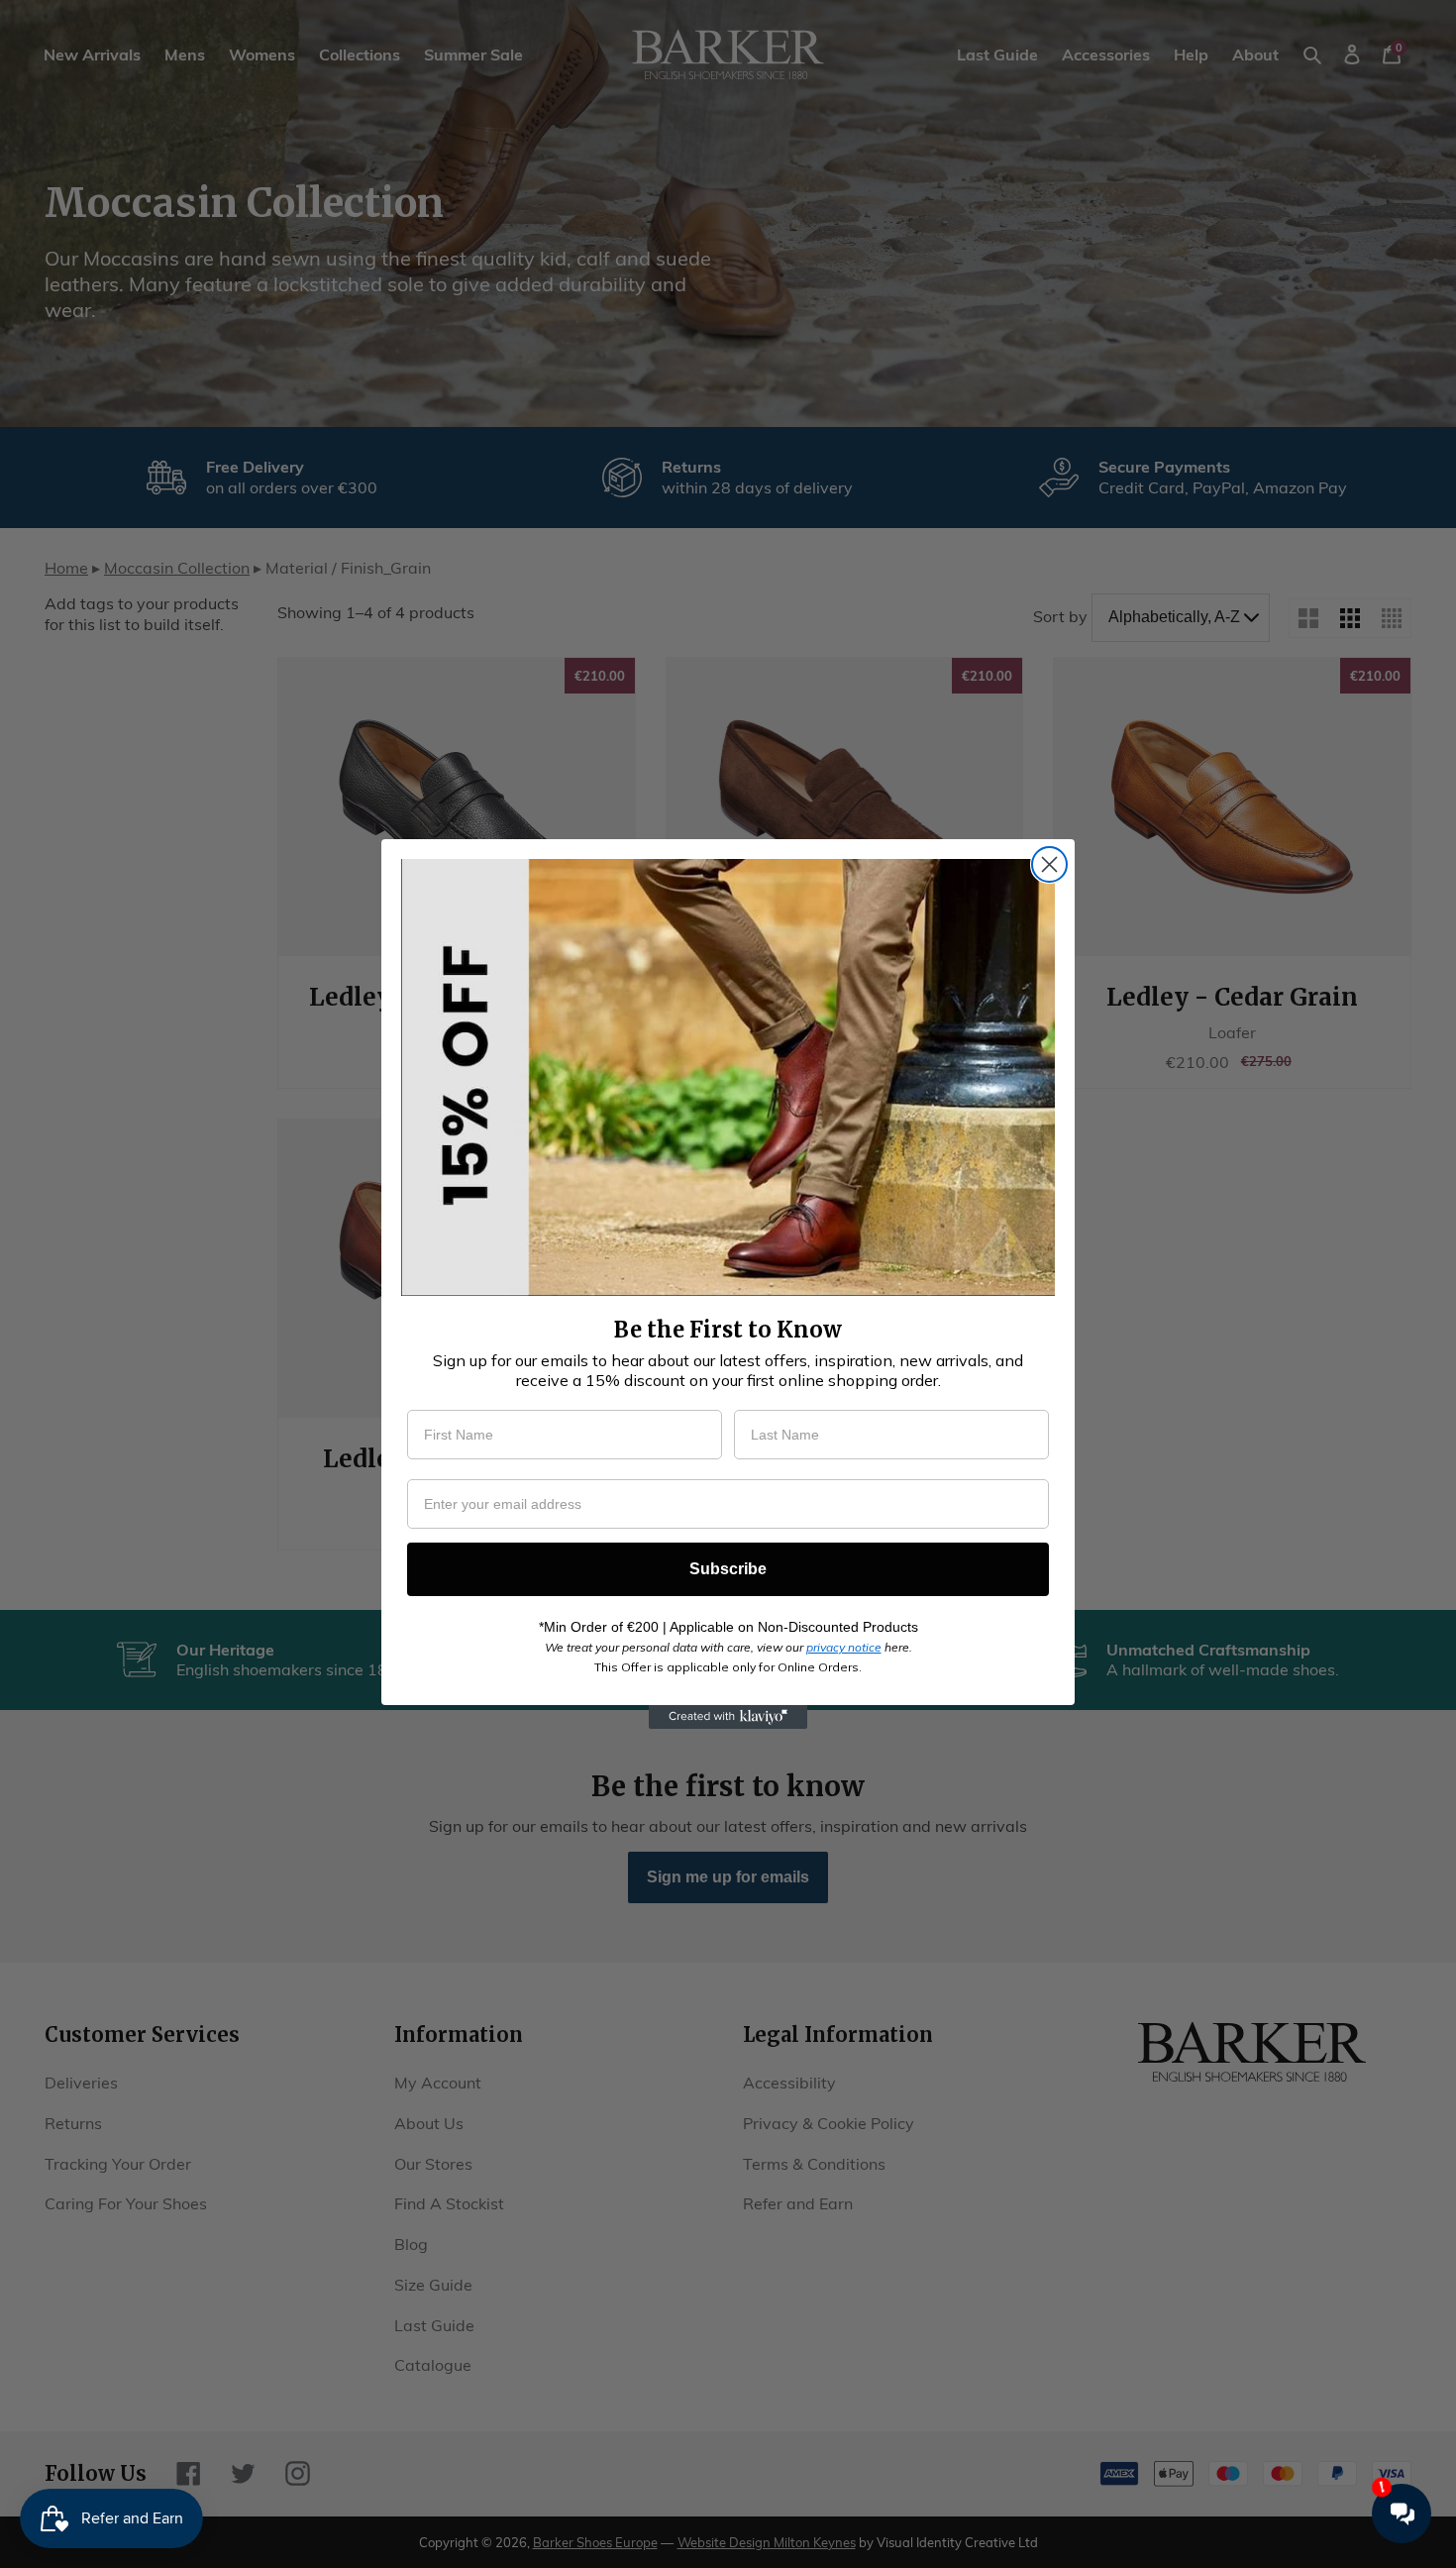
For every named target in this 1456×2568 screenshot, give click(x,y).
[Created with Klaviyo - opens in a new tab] (728, 1717)
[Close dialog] (1049, 864)
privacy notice (844, 1647)
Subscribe (728, 1569)
